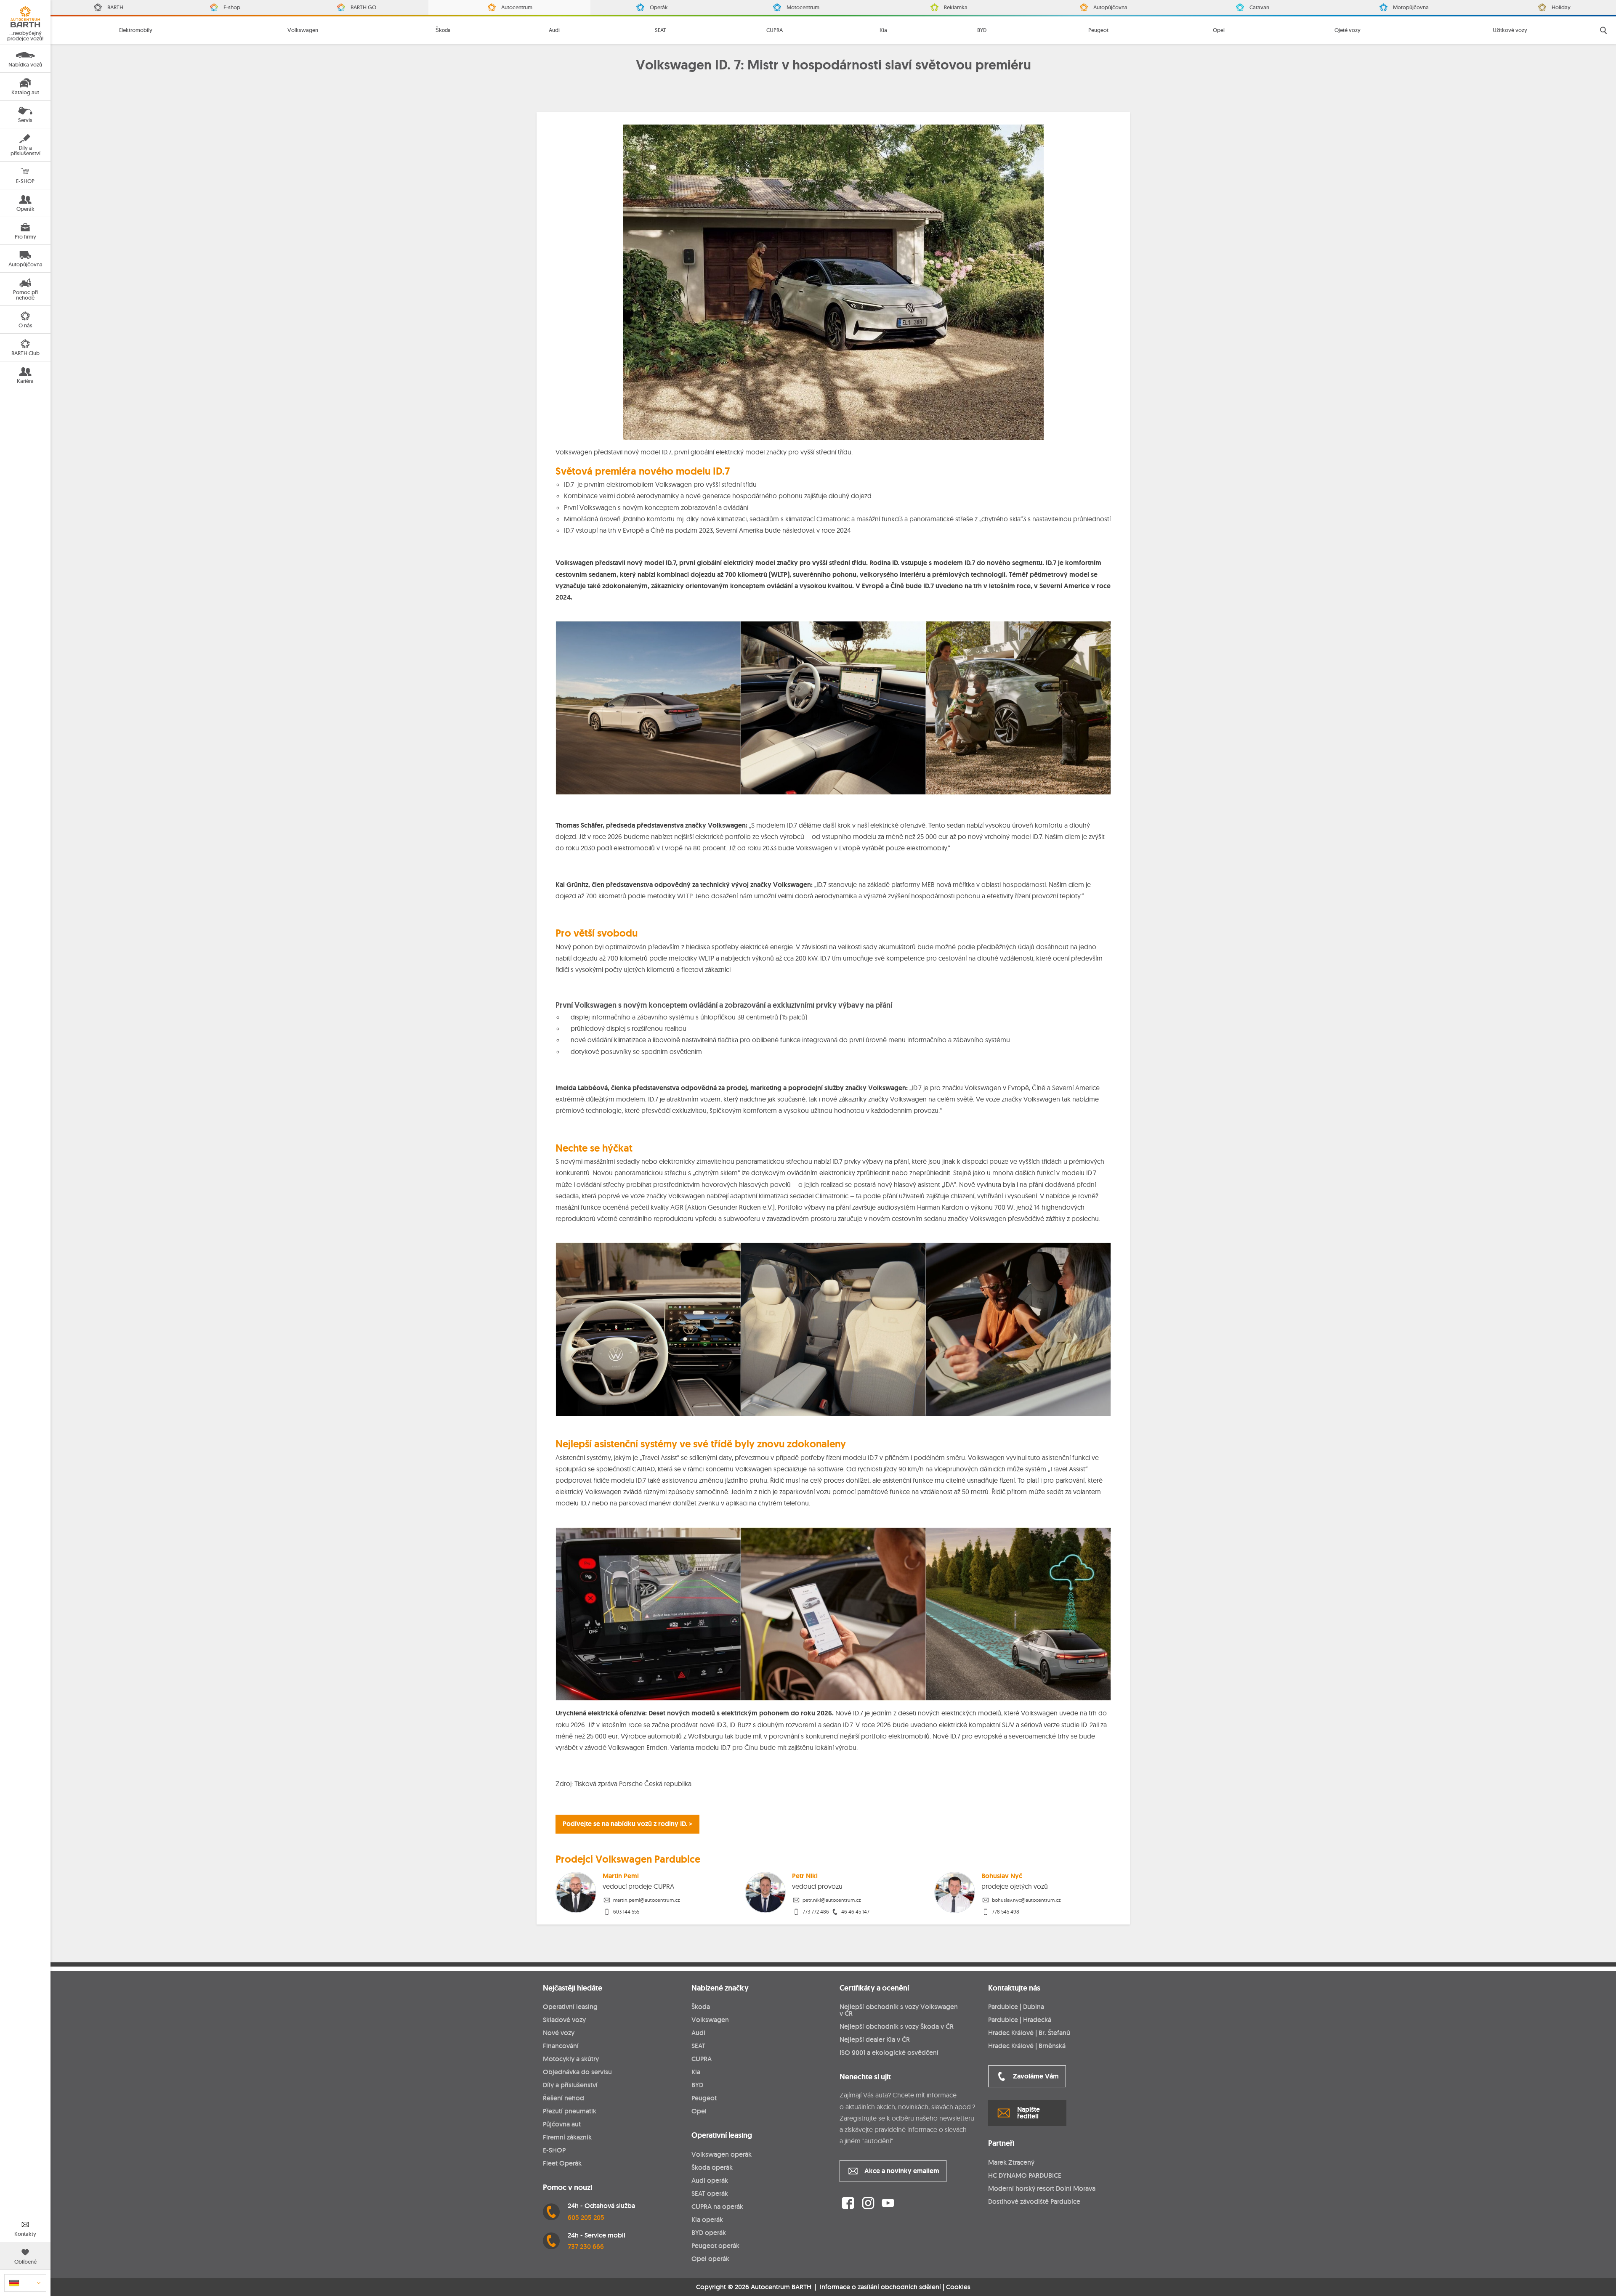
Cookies (958, 2287)
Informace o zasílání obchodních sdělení (880, 2287)
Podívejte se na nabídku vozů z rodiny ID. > (627, 1824)
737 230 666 (586, 2247)
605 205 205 (586, 2218)
